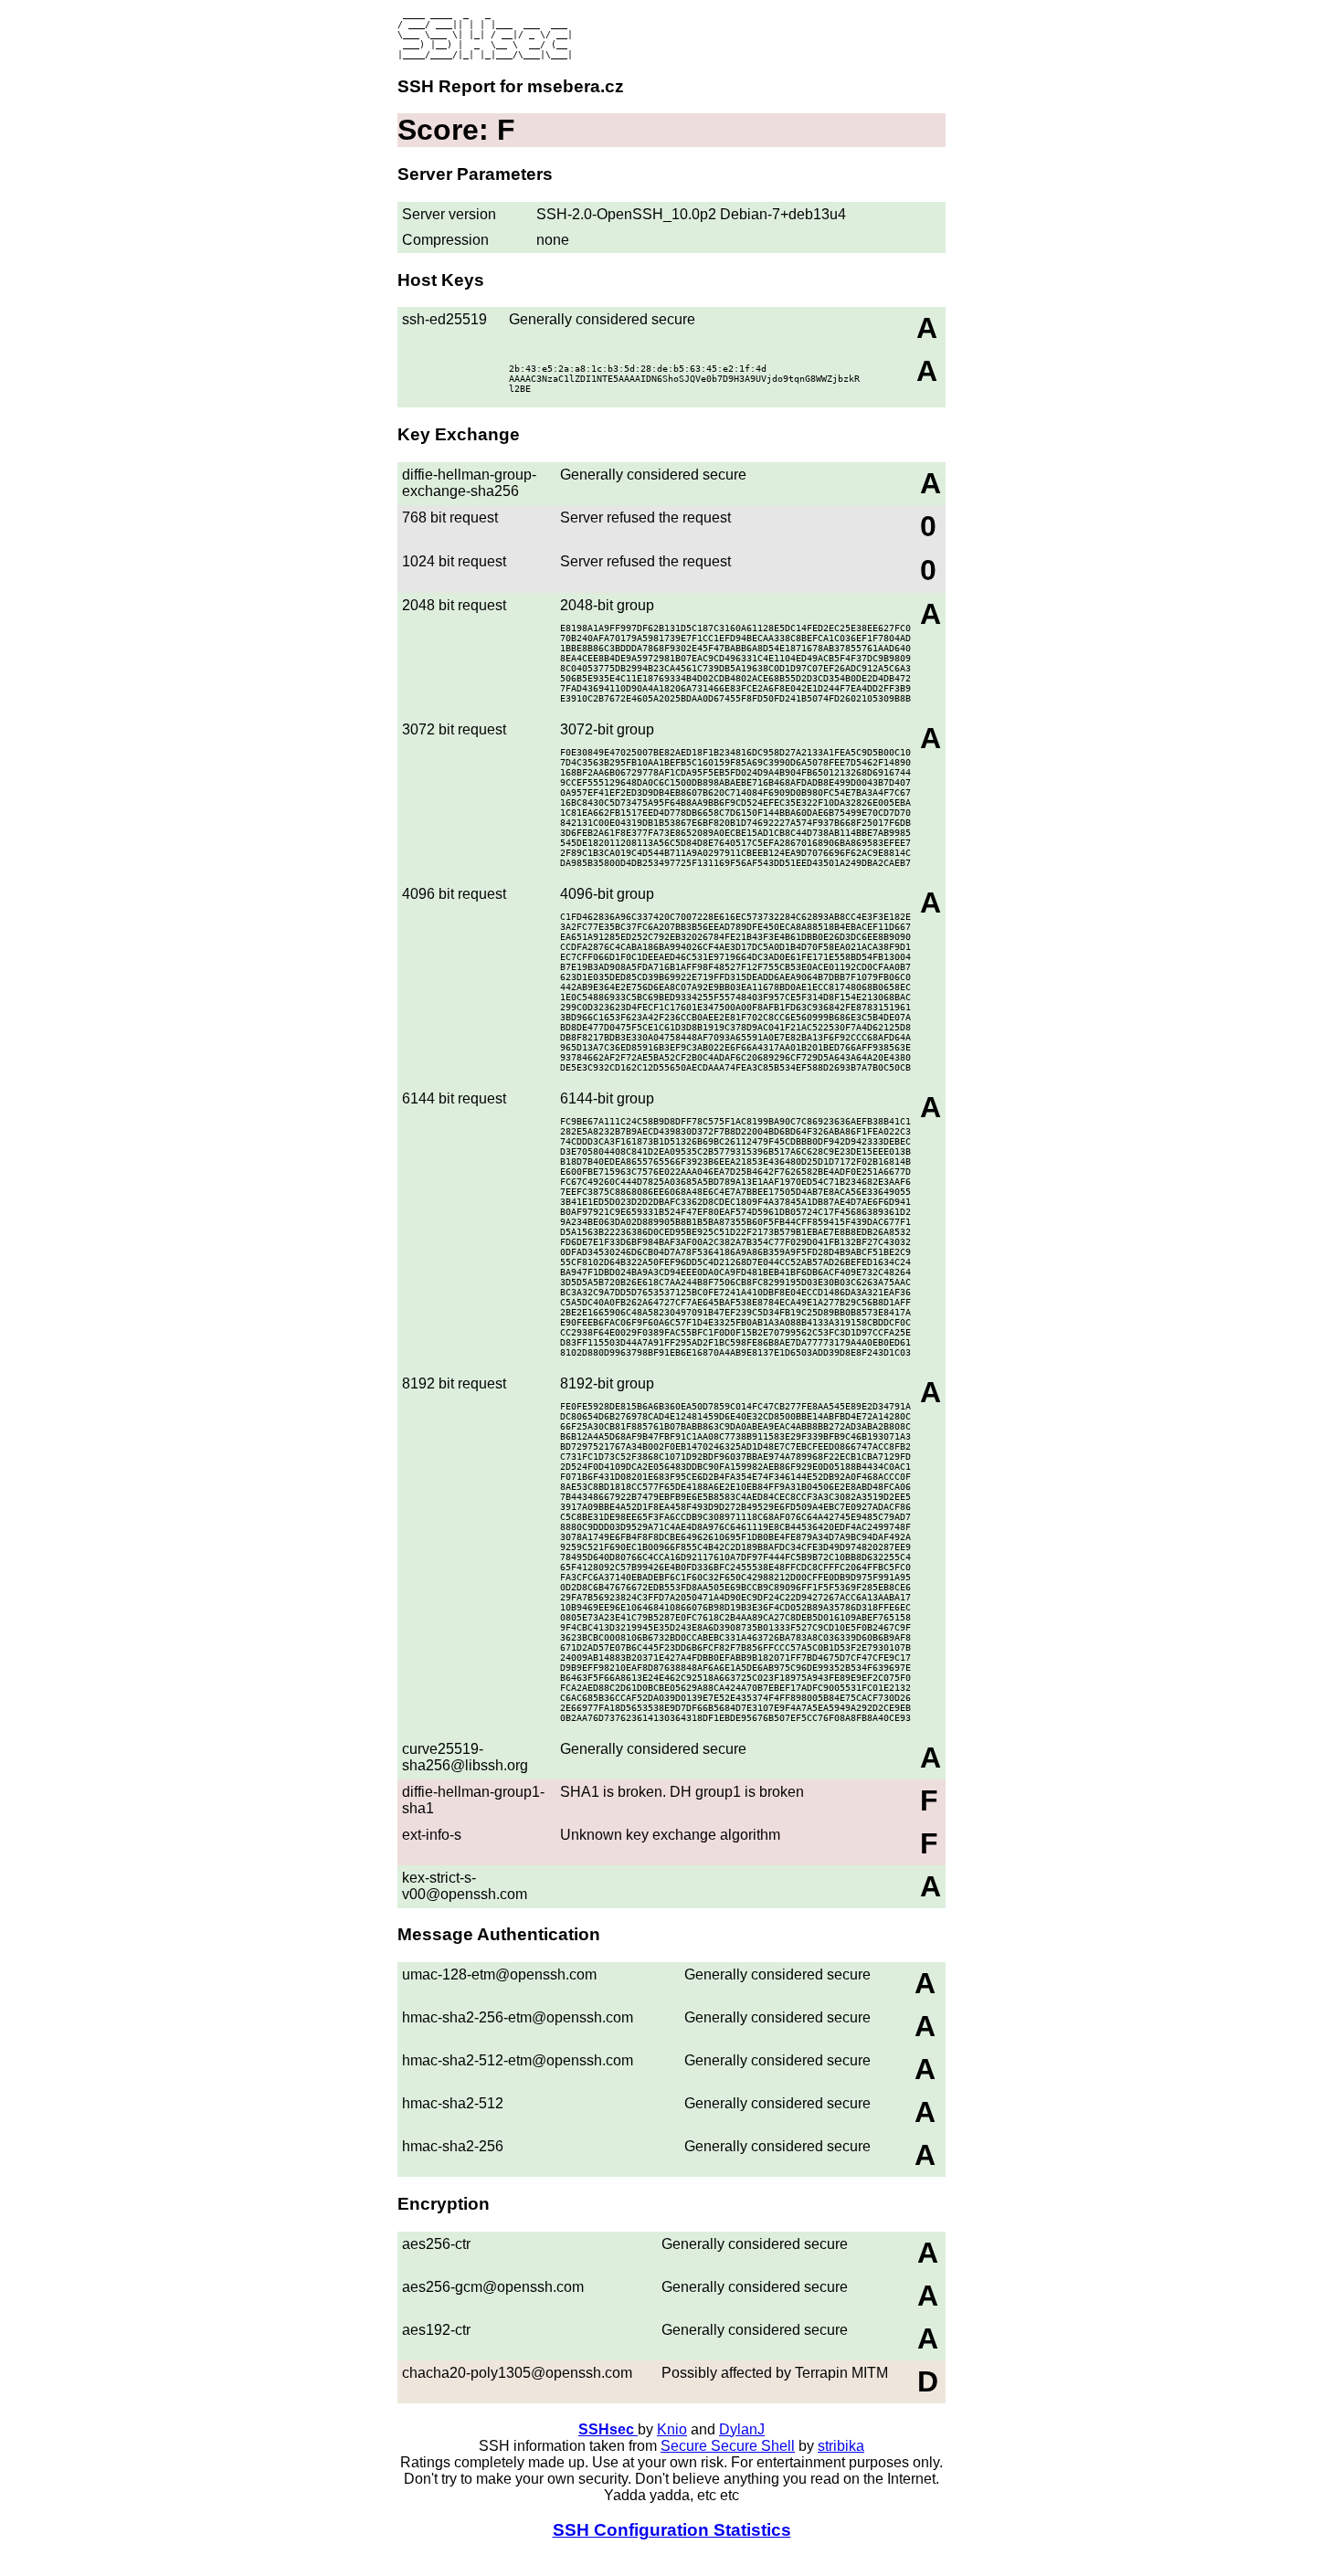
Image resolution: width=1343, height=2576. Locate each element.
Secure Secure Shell (728, 2446)
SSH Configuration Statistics (672, 2530)
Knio (672, 2429)
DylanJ (742, 2429)
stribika (841, 2446)
